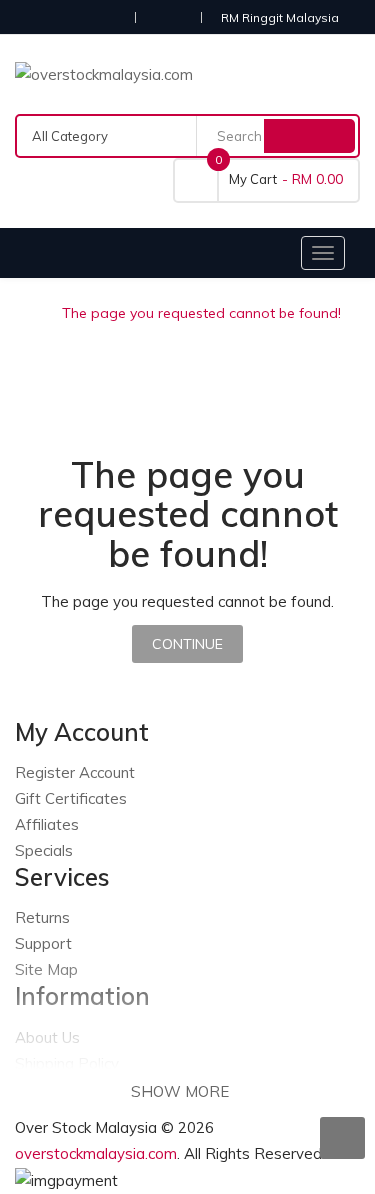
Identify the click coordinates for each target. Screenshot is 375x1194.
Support (43, 943)
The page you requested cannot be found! (201, 313)
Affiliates (47, 824)
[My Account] (168, 16)
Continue (187, 644)
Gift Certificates (71, 798)
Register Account (75, 772)
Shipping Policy (67, 1063)
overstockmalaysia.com (96, 1153)
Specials (44, 850)
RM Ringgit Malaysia (283, 17)
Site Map (46, 969)
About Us (47, 1037)
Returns (42, 917)
